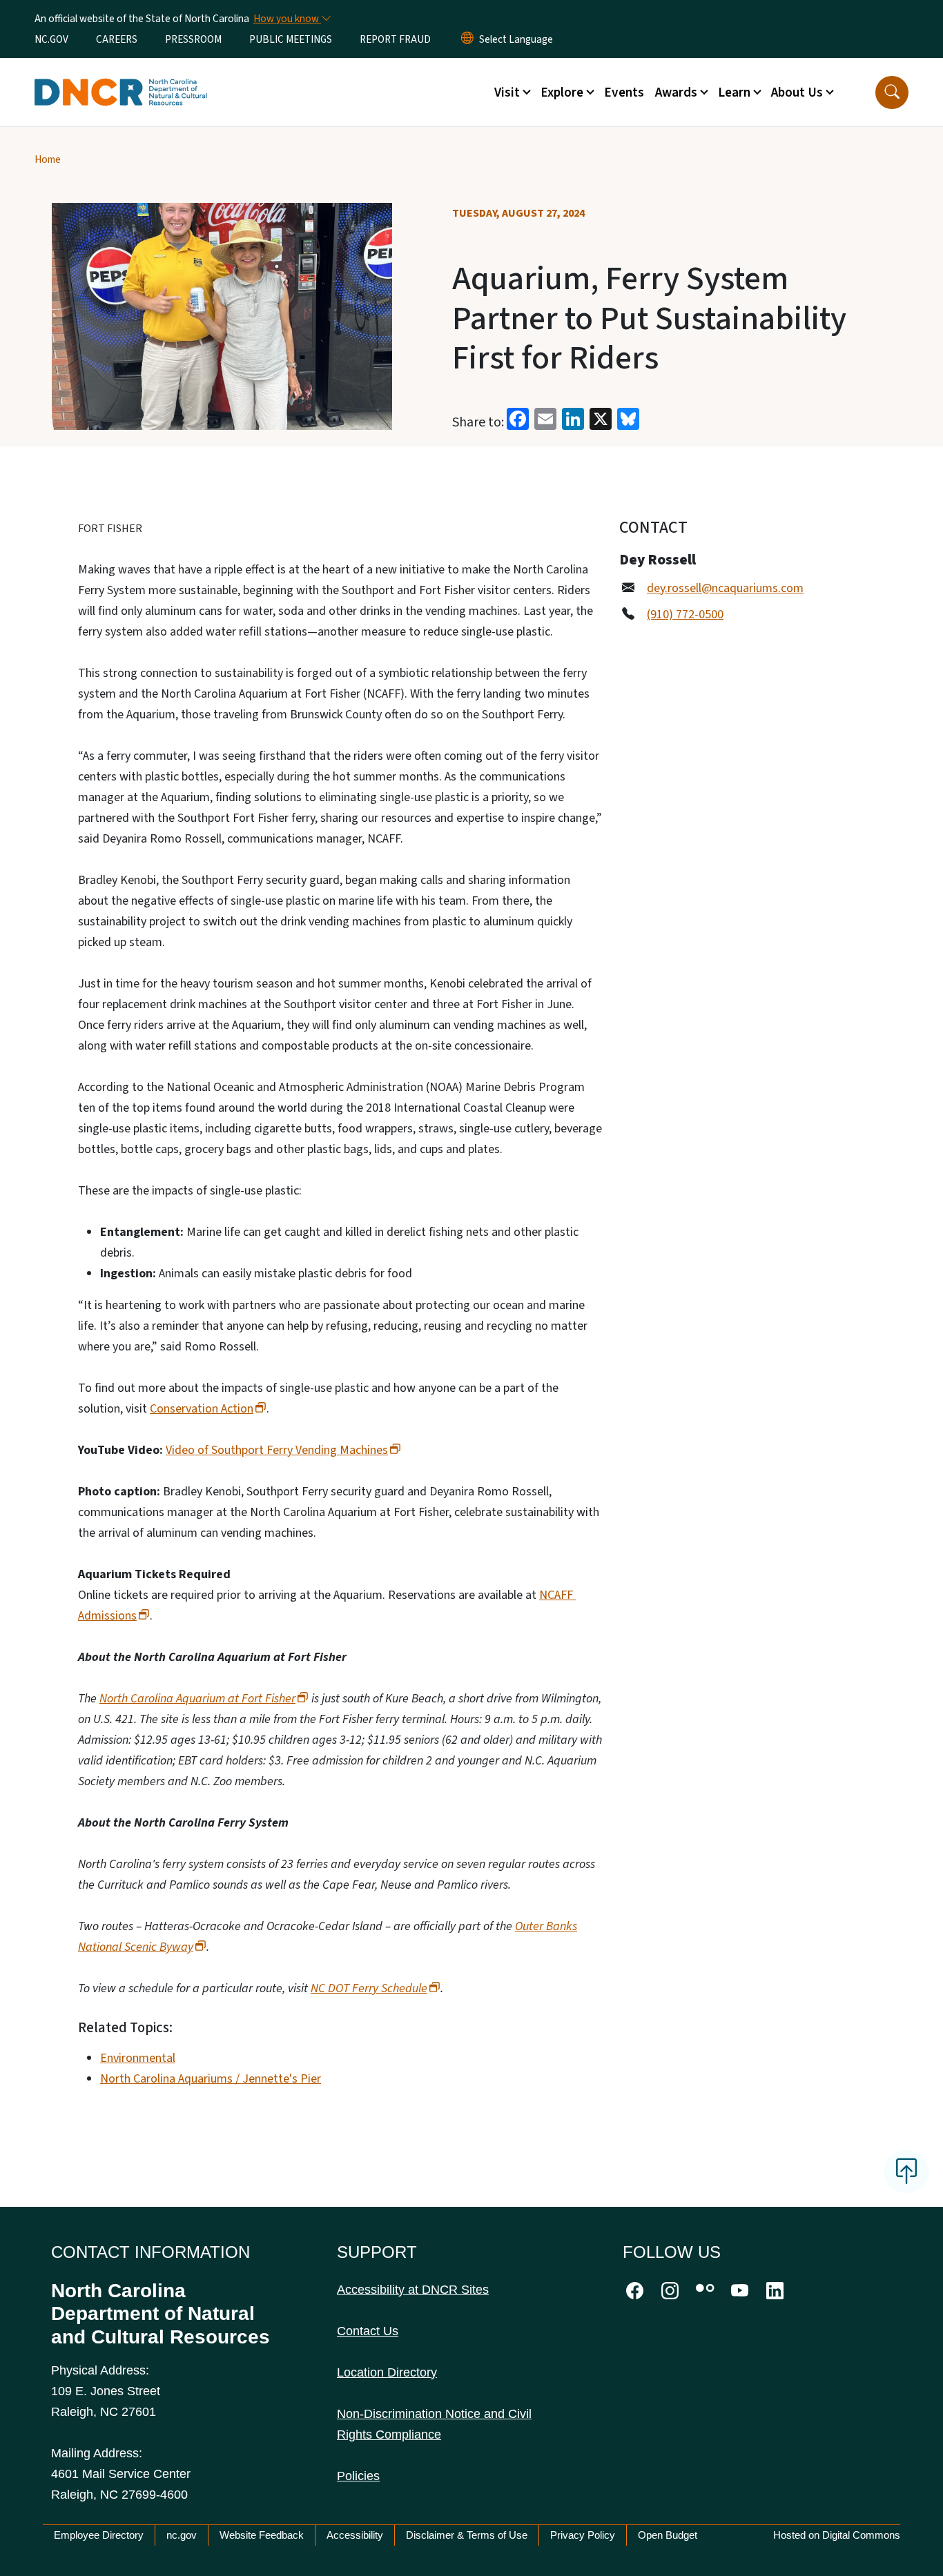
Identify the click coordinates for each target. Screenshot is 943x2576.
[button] (892, 92)
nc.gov (182, 2535)
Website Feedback (262, 2535)
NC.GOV (51, 39)
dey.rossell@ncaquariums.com (725, 588)
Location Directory (387, 2372)
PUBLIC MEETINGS (291, 39)
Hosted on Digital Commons (837, 2535)
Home (48, 159)
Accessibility (355, 2535)
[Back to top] (906, 2172)
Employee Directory (99, 2535)
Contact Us (368, 2331)
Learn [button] (734, 92)
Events (624, 92)
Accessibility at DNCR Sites (413, 2290)
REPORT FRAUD (395, 39)
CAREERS (117, 39)
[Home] (121, 77)
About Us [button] (797, 92)
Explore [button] (562, 92)
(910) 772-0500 (685, 614)
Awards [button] (676, 92)
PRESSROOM (193, 39)
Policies (358, 2476)
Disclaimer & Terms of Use (467, 2535)
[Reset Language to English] (467, 39)
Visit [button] (507, 92)
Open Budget (668, 2535)
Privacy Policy (583, 2535)
